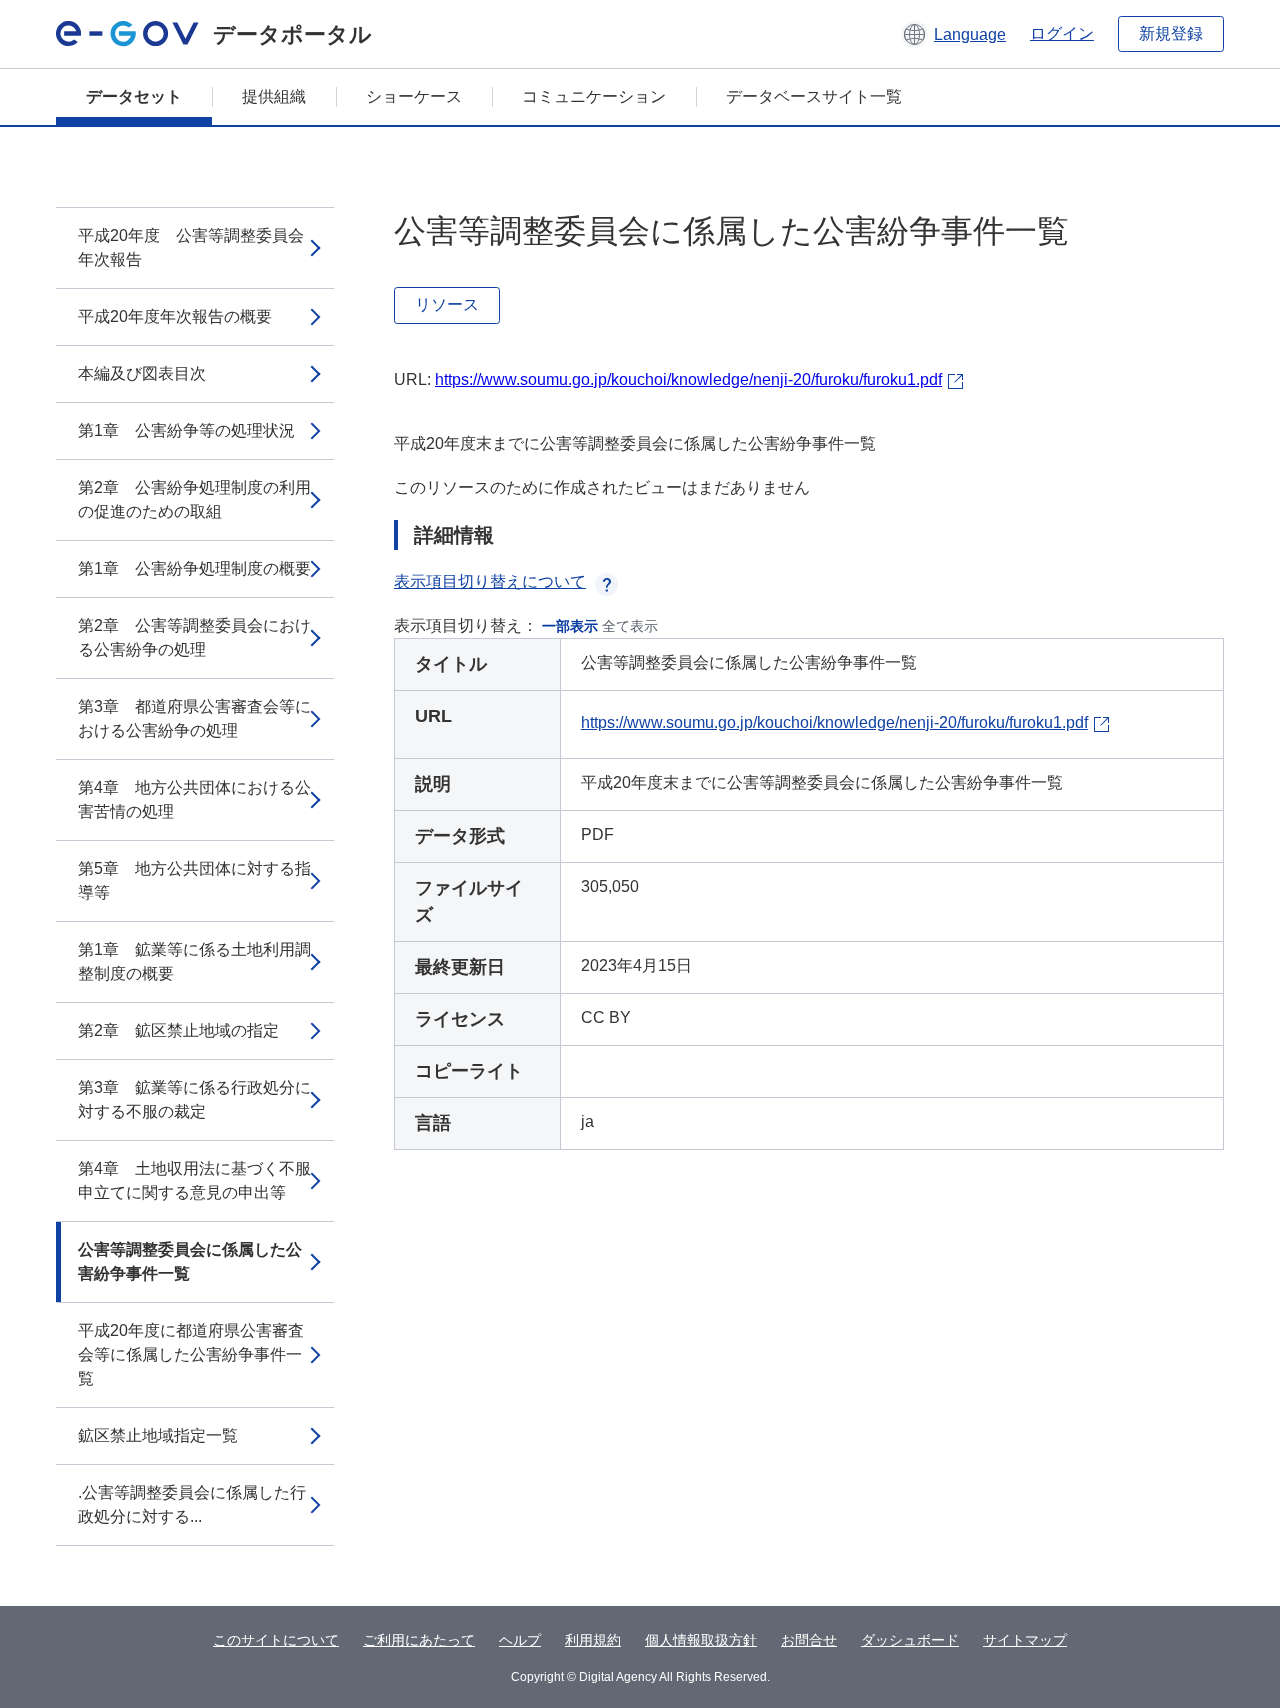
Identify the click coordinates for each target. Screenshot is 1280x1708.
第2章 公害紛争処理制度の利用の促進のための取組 (194, 499)
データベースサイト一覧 (814, 96)
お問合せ (809, 1640)
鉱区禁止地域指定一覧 (158, 1435)
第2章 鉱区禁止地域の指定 (178, 1030)
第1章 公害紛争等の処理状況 (186, 430)
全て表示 (630, 626)
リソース (447, 304)
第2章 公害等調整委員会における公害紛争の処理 (194, 637)
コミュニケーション (594, 96)
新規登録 (1171, 33)
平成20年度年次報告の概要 (175, 316)
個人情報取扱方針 (701, 1640)
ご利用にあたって (419, 1640)
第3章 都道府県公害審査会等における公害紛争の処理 (194, 718)
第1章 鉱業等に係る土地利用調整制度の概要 (194, 961)
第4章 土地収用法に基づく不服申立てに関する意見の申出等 (194, 1180)
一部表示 (570, 626)
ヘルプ (520, 1640)
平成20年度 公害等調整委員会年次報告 (191, 247)
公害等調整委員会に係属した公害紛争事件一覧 (190, 1261)
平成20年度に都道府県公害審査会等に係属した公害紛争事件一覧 (191, 1354)
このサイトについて (276, 1640)
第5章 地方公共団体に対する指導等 (194, 880)
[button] (953, 34)
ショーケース (414, 96)
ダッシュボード (910, 1640)
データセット (134, 96)
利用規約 (593, 1640)
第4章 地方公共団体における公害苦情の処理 (194, 799)
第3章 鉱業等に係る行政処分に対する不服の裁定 (194, 1099)
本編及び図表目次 (142, 373)
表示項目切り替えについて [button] (490, 581)
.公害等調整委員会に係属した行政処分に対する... (192, 1504)
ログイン (1062, 33)
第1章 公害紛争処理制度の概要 (194, 568)
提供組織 (274, 96)
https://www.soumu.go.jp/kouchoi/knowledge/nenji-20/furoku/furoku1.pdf (688, 379)
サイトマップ (1025, 1640)
